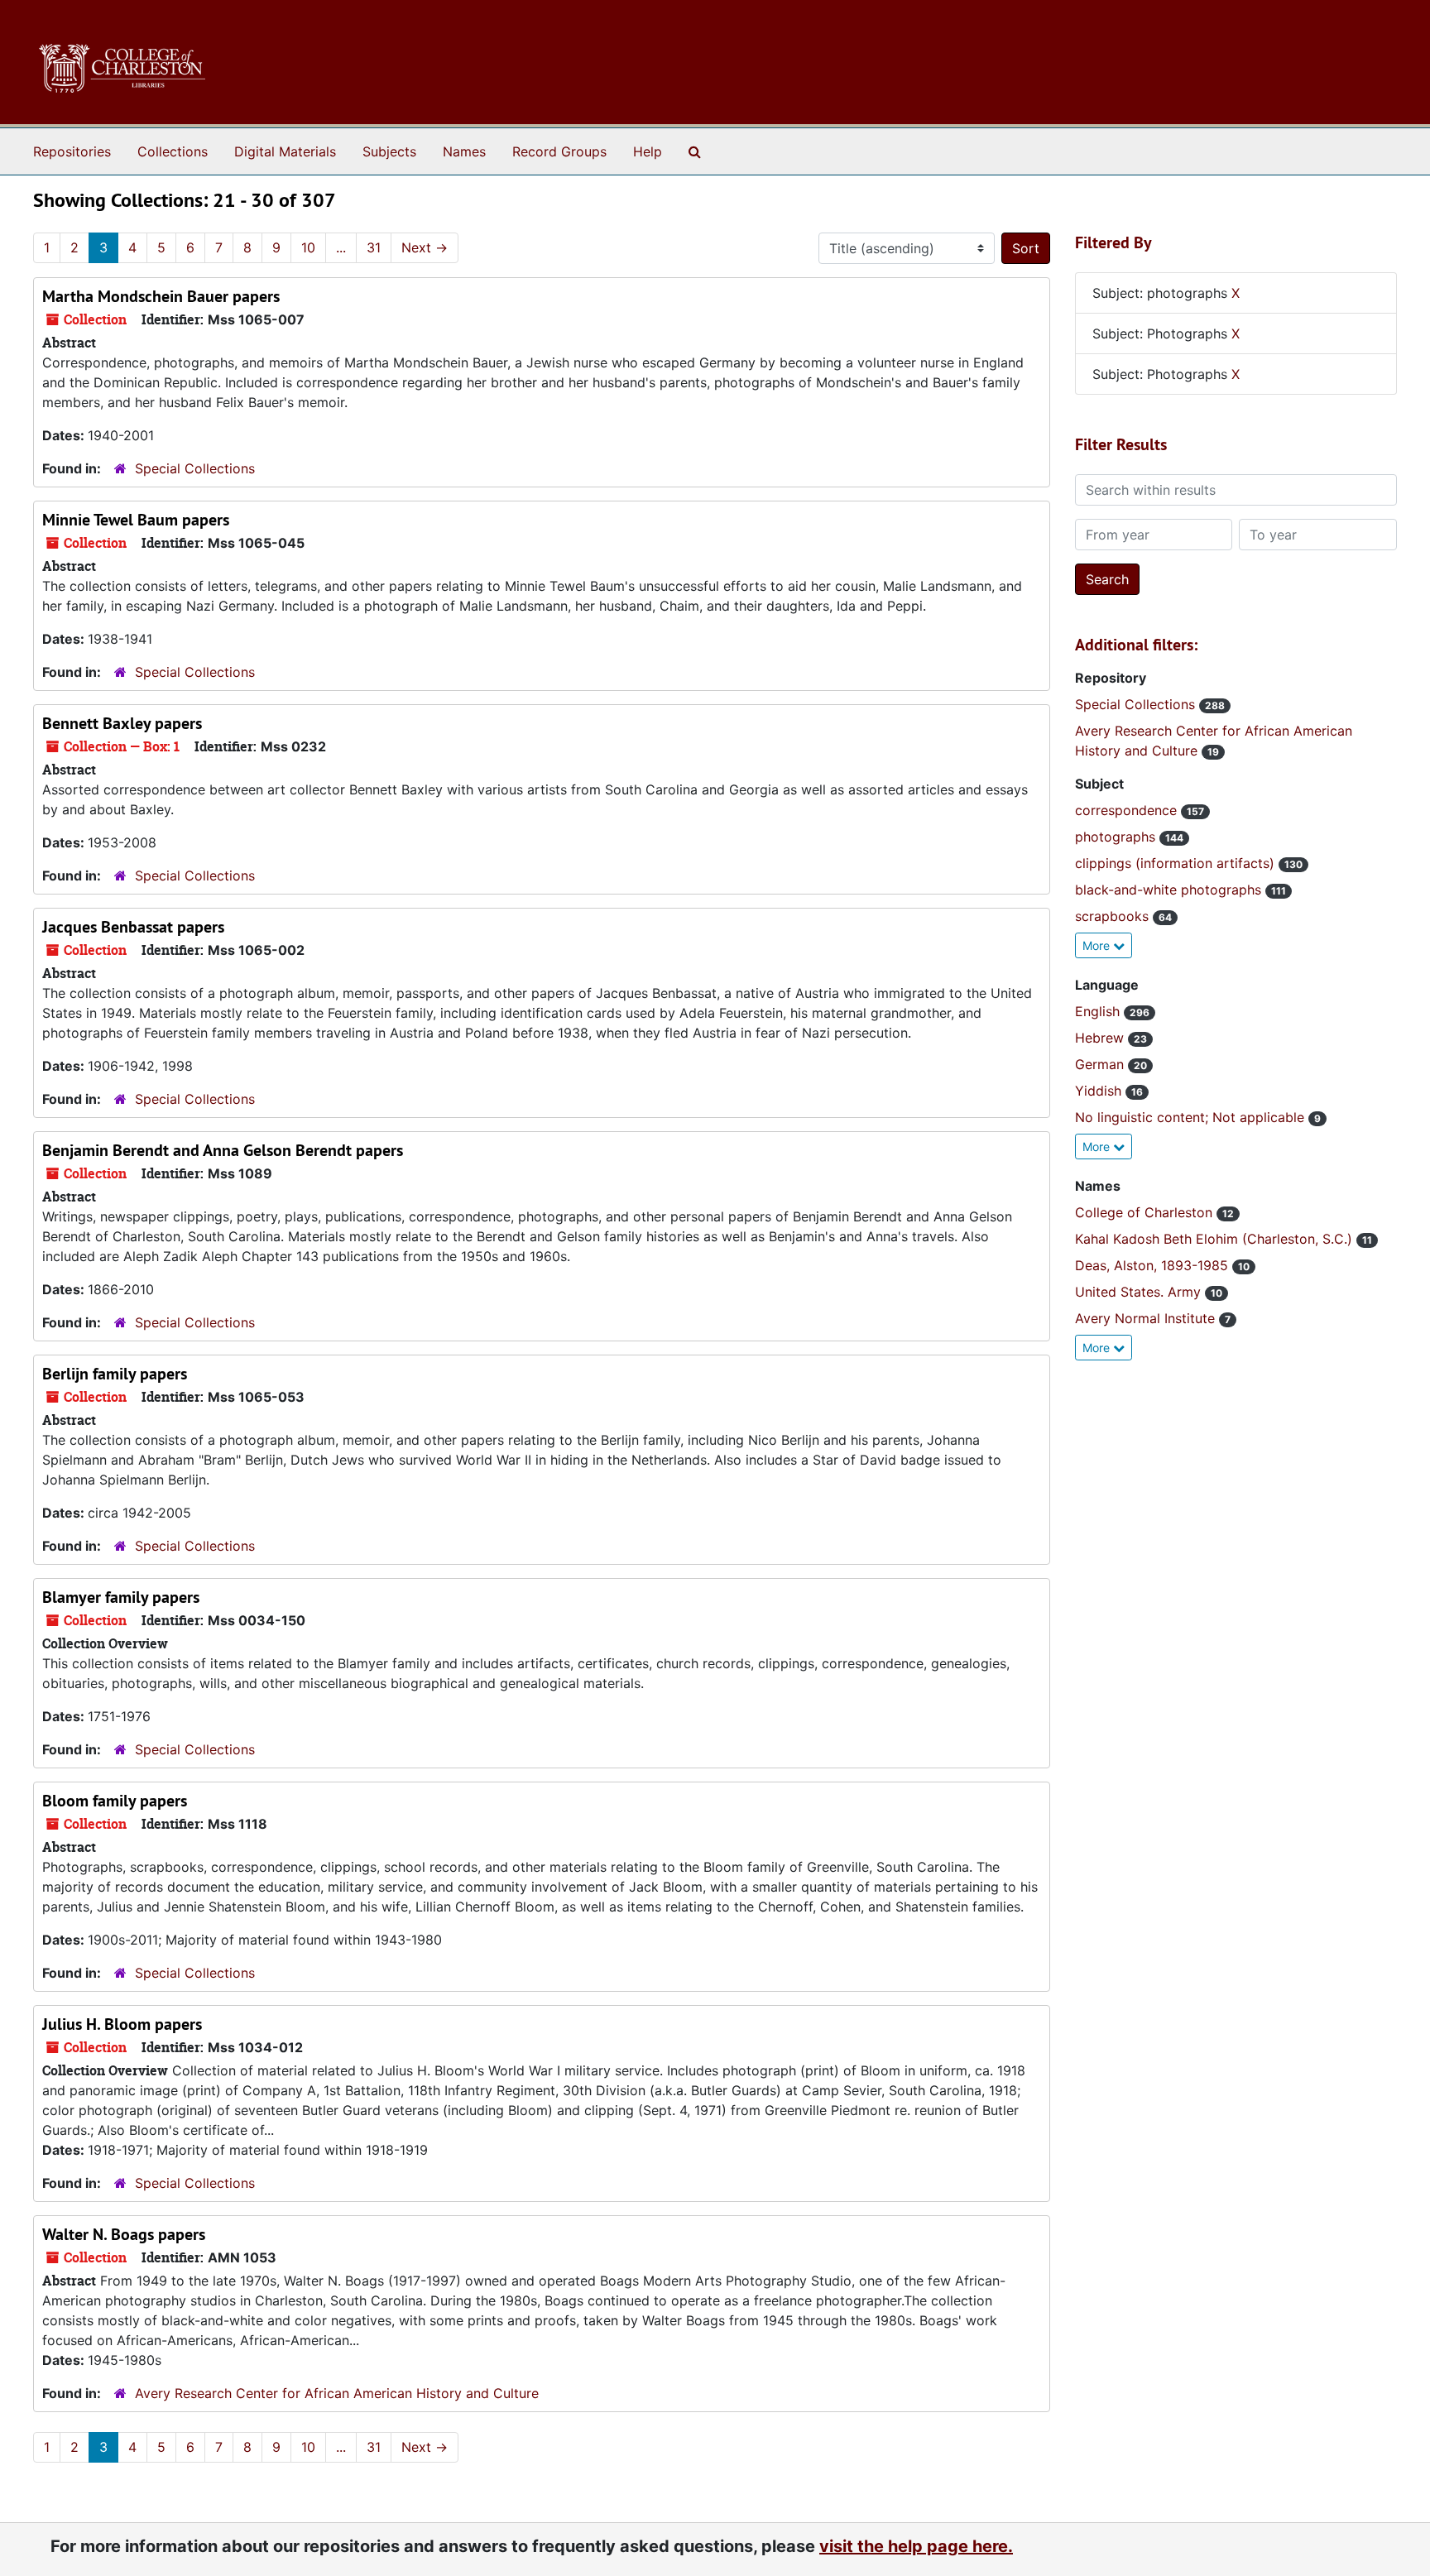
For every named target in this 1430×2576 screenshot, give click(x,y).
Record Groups (559, 151)
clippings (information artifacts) (1177, 863)
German (1101, 1064)
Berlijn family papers (115, 1374)
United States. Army (1140, 1292)
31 (374, 247)
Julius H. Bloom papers (122, 2024)
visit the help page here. (916, 2546)
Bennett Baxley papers (122, 723)
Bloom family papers (115, 1801)
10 (308, 247)
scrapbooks (1114, 916)
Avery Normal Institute (1147, 1318)
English (1099, 1011)
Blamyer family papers (121, 1597)
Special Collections (195, 468)
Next (425, 247)
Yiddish (1100, 1091)
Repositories (72, 151)
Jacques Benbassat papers (133, 927)
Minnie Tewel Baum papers (136, 520)
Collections (173, 151)
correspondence (1128, 810)
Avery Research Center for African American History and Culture (337, 2393)
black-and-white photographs (1170, 890)
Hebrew (1101, 1038)
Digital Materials (285, 151)
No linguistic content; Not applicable (1192, 1117)
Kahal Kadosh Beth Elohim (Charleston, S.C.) (1216, 1239)
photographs (1117, 837)
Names (464, 151)
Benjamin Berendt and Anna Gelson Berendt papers (223, 1150)
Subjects (389, 151)
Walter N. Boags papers (124, 2234)
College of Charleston (1146, 1212)
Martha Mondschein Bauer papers (161, 296)
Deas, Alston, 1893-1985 (1154, 1265)
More (1098, 945)
